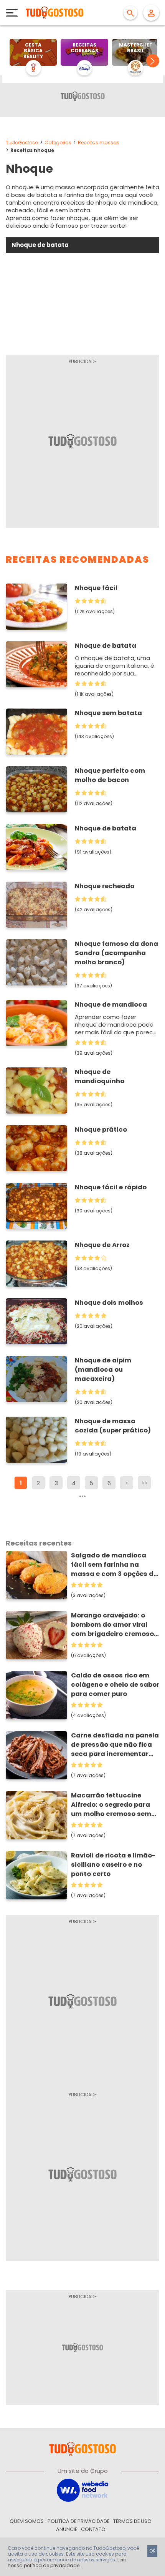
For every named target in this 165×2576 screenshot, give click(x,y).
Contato (93, 2529)
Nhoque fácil (96, 588)
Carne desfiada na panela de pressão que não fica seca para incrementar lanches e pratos (115, 1745)
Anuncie (67, 2529)
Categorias (58, 143)
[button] (153, 61)
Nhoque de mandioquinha (100, 1076)
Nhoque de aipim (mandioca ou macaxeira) (103, 1370)
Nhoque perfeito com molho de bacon (110, 775)
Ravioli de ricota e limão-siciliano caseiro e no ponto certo (113, 1865)
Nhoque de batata (106, 646)
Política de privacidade (78, 2521)
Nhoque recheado (105, 886)
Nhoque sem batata (108, 713)
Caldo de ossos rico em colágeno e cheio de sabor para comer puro (115, 1685)
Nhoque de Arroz (102, 1245)
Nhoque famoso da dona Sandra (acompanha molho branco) (116, 953)
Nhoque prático (101, 1130)
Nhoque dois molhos (109, 1303)
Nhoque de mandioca (111, 1005)
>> (144, 1483)
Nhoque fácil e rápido (111, 1187)
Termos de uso (132, 2521)
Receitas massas (99, 143)
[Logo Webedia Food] (82, 2490)
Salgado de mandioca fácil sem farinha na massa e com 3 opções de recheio (114, 1565)
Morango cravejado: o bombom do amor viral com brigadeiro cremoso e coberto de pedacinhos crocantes (115, 1625)
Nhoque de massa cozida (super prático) (113, 1426)
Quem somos (27, 2521)
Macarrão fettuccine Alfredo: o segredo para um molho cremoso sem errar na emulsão (111, 1805)
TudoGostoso (22, 143)
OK (152, 2551)
